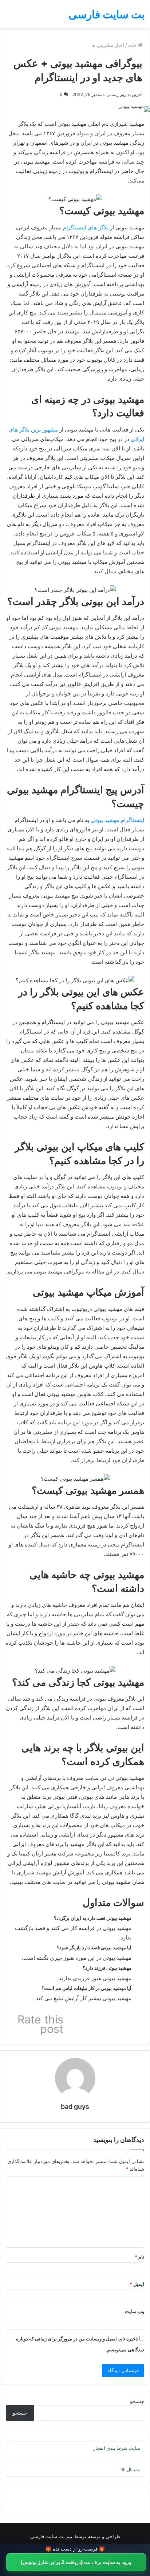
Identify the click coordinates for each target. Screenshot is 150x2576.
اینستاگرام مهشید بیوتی (117, 820)
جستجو (137, 2401)
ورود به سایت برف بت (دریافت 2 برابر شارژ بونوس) (76, 2562)
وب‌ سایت (135, 2311)
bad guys (75, 2106)
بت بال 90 (130, 2470)
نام (139, 2257)
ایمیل (137, 2284)
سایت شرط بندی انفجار (117, 2448)
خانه (133, 45)
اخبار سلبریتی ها (108, 45)
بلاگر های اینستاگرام (86, 227)
